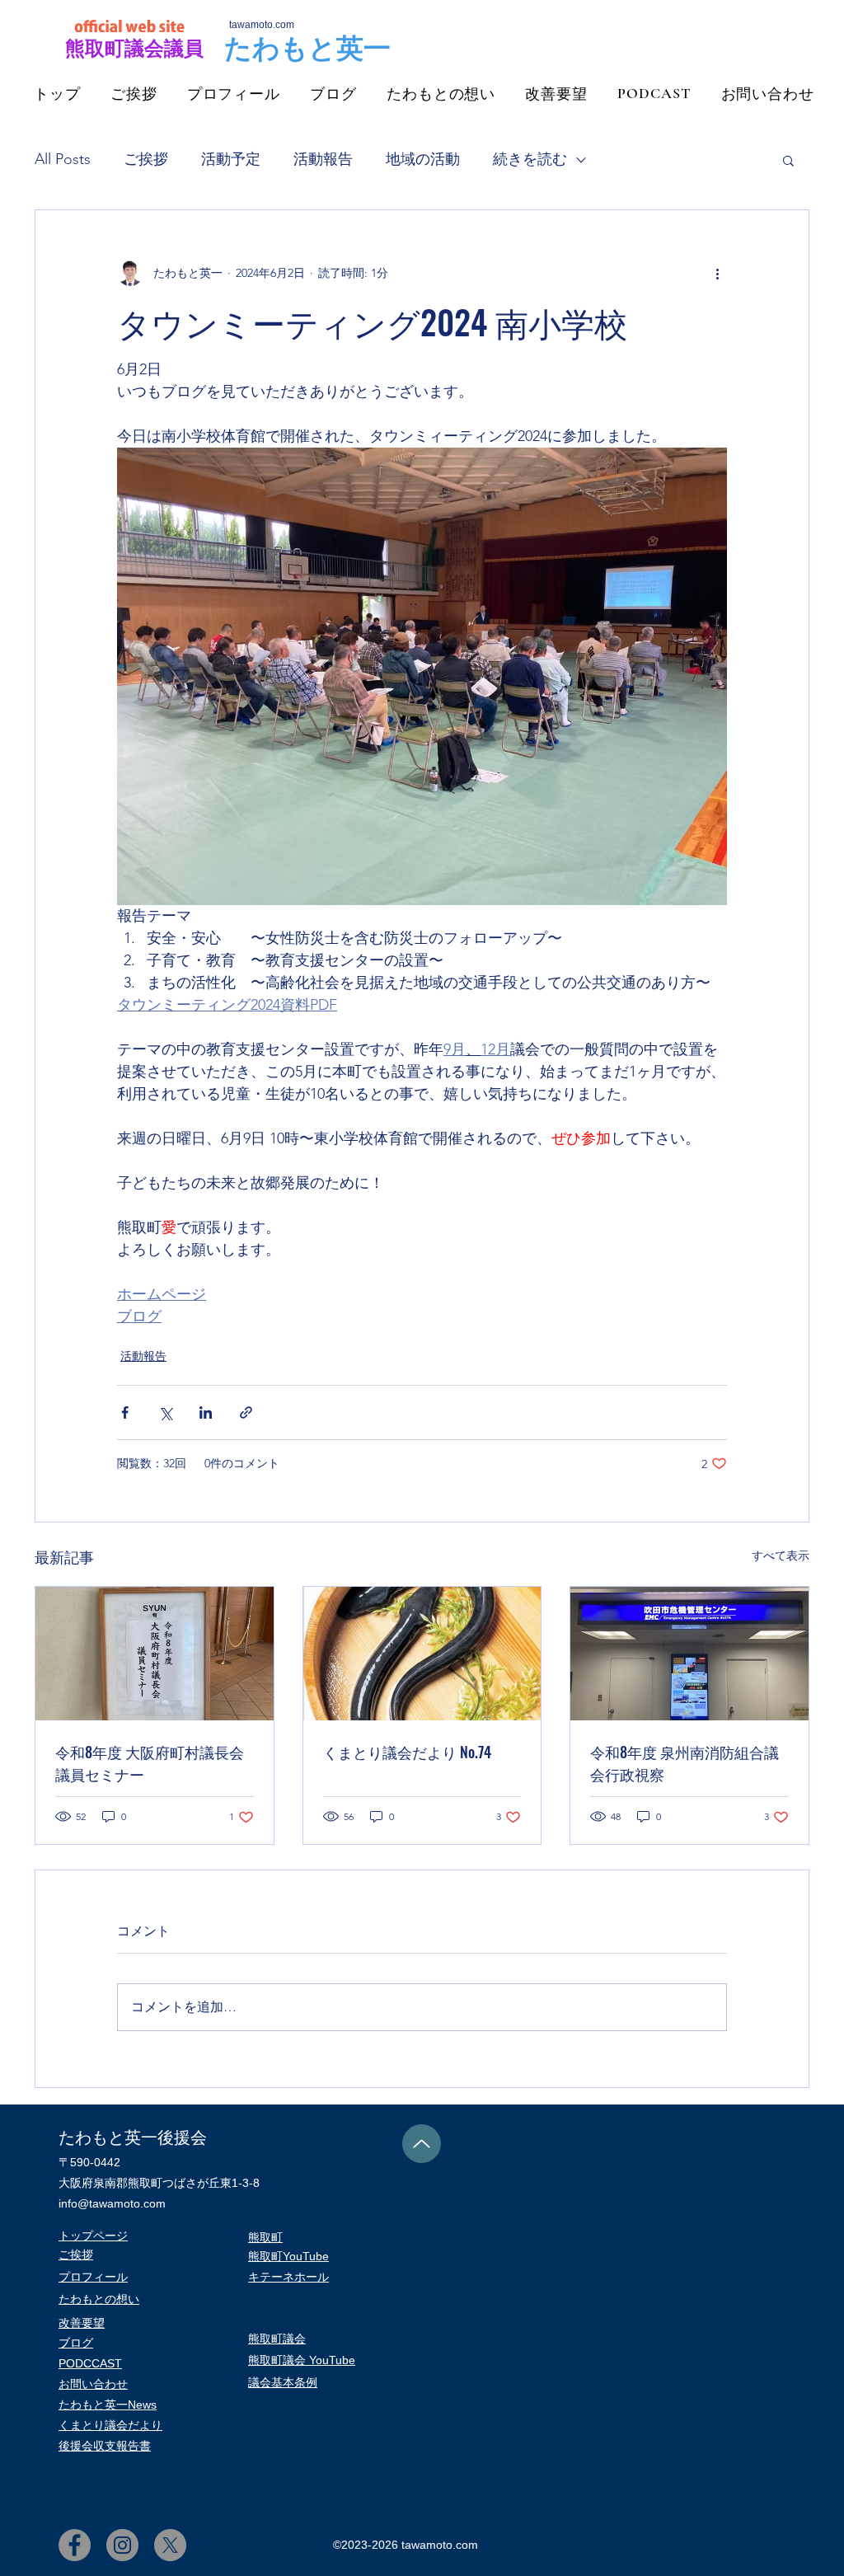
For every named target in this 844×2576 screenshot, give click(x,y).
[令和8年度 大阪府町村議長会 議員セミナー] (155, 1654)
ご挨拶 (146, 159)
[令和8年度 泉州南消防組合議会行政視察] (689, 1654)
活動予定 (231, 159)
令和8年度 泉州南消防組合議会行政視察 (685, 1763)
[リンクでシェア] (246, 1412)
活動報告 (323, 159)
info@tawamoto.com (112, 2203)
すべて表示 (781, 1555)
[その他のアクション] (717, 273)
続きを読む (530, 159)
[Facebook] (75, 2545)
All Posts (63, 159)
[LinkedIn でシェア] (206, 1412)
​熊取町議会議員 (134, 48)
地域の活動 (423, 159)
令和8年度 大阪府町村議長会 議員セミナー (150, 1763)
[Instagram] (122, 2545)
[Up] (422, 2144)
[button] (788, 160)
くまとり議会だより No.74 (407, 1752)
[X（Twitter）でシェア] (165, 1412)
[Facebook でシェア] (125, 1412)
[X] (170, 2545)
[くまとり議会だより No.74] (422, 1654)
